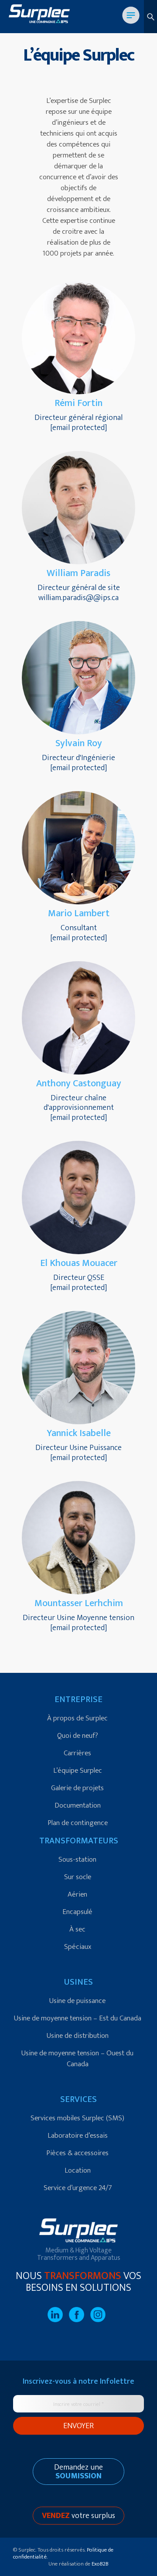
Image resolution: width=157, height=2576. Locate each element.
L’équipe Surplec (78, 1771)
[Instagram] (100, 2320)
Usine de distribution (78, 2036)
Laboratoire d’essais (78, 2136)
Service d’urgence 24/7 (78, 2188)
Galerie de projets (77, 1788)
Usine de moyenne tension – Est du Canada (78, 2018)
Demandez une (78, 2472)
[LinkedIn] (58, 2320)
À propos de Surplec (77, 1718)
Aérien (77, 1894)
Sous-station (77, 1859)
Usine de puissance (77, 2001)
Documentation (78, 1805)
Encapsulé (77, 1912)
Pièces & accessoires (77, 2153)
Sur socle (78, 1877)
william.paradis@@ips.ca (78, 598)
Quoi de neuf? (78, 1736)
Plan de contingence (78, 1823)
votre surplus (78, 2516)
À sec (77, 1929)
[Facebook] (80, 2320)
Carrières (77, 1753)
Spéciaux (78, 1947)
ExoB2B (100, 2564)
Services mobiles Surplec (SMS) (77, 2118)
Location (78, 2170)
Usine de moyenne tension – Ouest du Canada (77, 2059)
